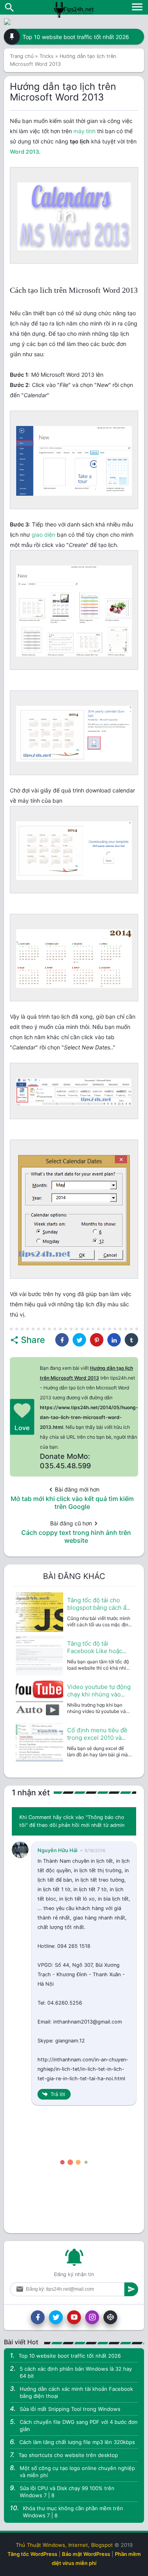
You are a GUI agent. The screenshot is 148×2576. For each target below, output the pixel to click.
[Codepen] (110, 2317)
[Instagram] (92, 2317)
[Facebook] (38, 2317)
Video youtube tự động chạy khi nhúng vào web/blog (99, 1694)
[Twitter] (56, 2317)
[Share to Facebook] (62, 1340)
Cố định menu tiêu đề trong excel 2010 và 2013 (97, 1738)
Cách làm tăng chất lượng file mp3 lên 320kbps (77, 2442)
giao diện (43, 535)
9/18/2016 (95, 1851)
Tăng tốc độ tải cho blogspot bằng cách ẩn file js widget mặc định (98, 1608)
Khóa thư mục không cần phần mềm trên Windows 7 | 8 (73, 2512)
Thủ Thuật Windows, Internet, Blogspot (64, 2545)
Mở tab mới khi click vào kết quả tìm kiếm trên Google (72, 1503)
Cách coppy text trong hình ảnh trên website (76, 1536)
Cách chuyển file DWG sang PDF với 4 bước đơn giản (79, 2425)
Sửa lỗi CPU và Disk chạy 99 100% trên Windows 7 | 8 (67, 2492)
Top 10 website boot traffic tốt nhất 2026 (76, 37)
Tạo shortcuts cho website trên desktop (68, 2455)
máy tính (84, 131)
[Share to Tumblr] (131, 1340)
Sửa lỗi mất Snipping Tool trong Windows (70, 2409)
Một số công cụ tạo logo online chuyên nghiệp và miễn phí (77, 2472)
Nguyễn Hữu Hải (57, 1850)
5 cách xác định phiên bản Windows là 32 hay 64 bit (76, 2372)
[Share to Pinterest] (97, 1340)
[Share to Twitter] (79, 1340)
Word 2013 (24, 152)
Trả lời (58, 2094)
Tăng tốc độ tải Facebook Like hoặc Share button (95, 1651)
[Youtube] (74, 2317)
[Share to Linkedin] (114, 1340)
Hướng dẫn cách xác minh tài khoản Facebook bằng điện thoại (76, 2392)
